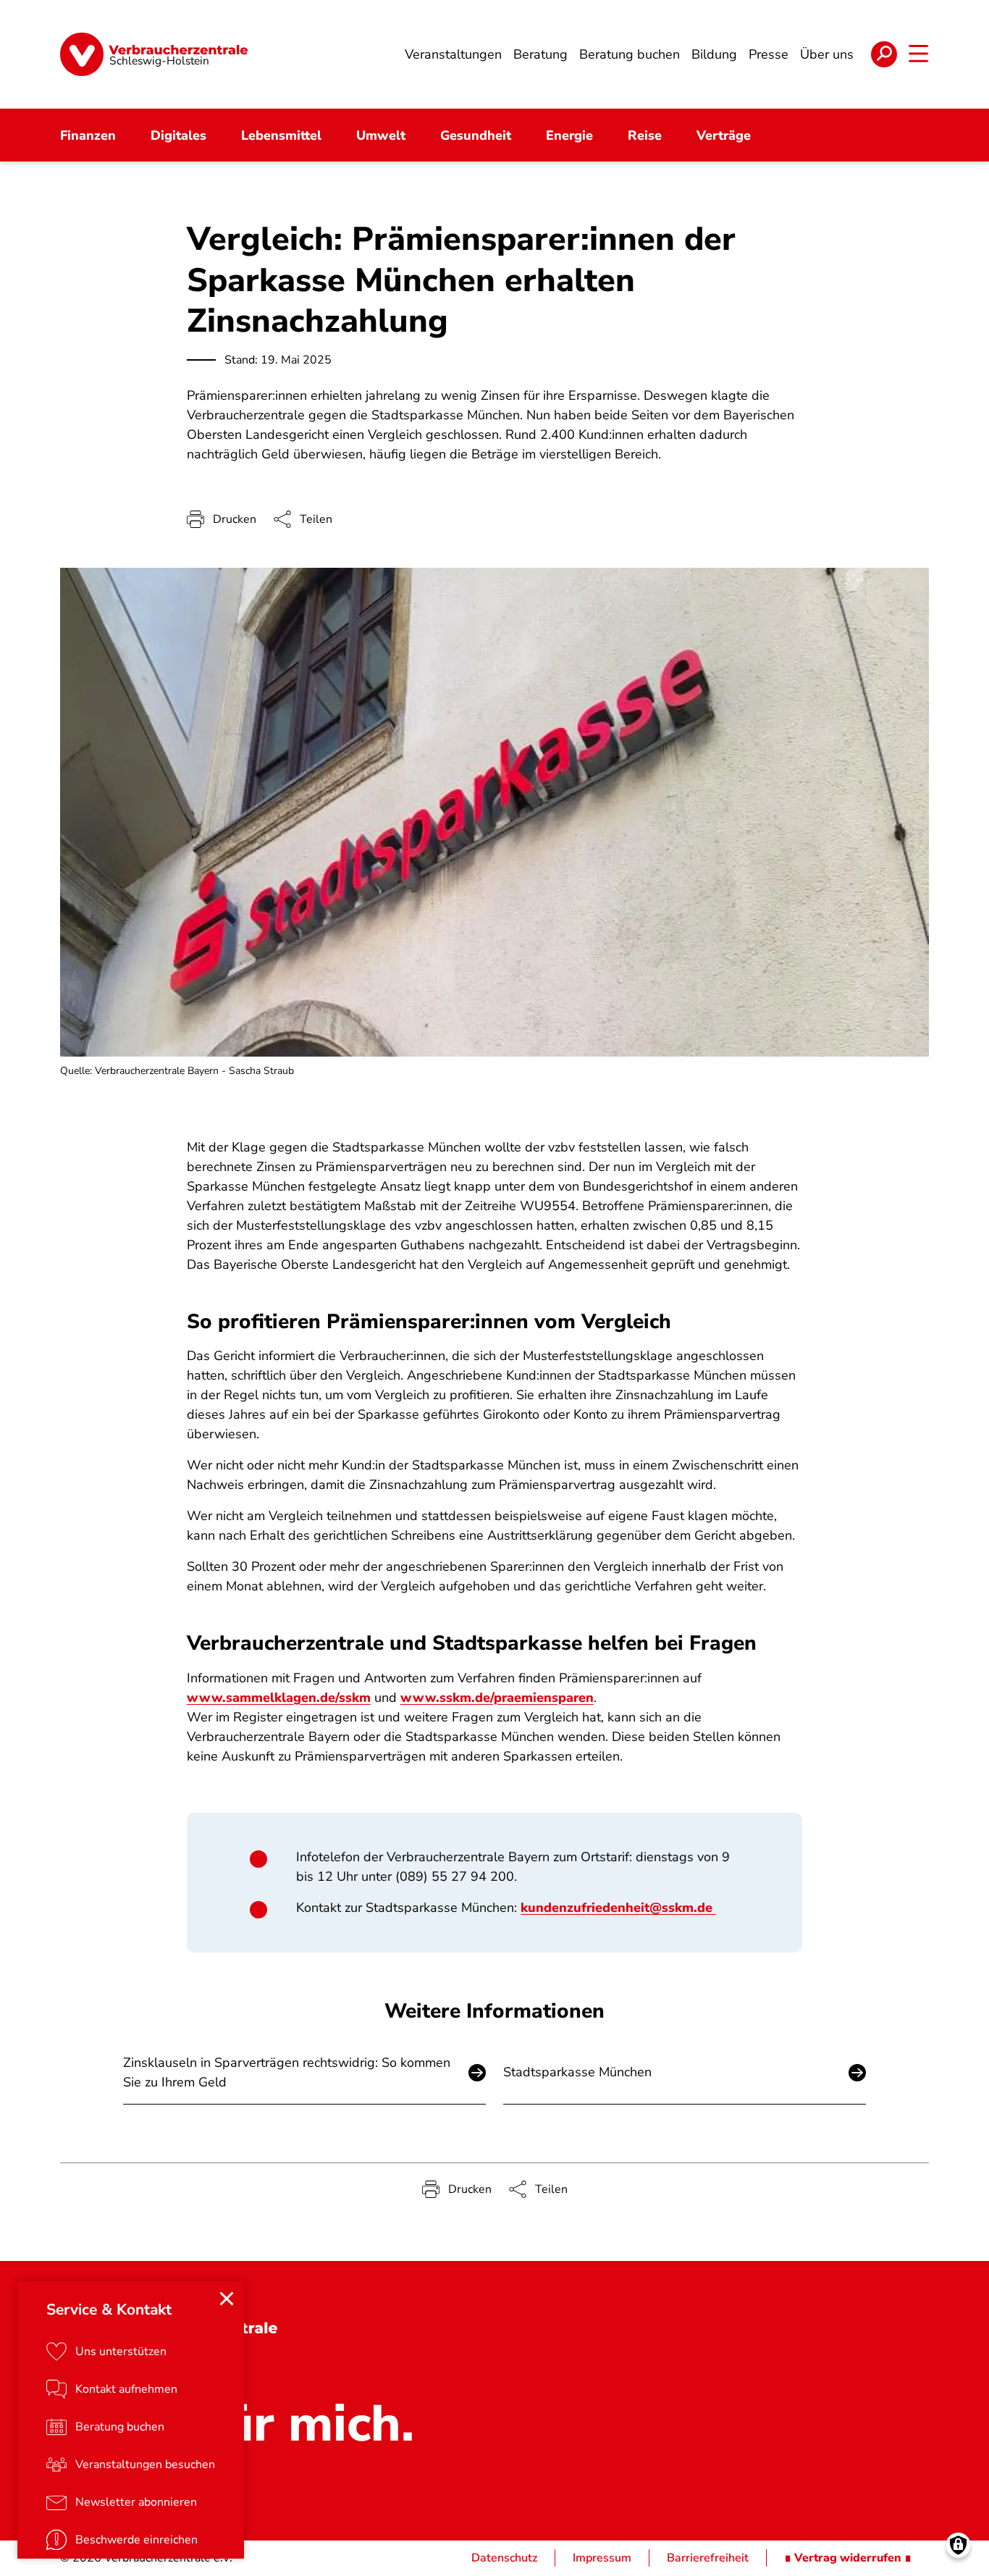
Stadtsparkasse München (577, 2072)
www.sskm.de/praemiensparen (497, 1698)
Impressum (602, 2558)
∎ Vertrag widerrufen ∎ (848, 2558)
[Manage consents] (958, 2545)
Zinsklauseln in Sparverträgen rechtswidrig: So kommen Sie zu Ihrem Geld (287, 2072)
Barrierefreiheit (708, 2558)
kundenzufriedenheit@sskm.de (618, 1908)
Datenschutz (504, 2558)
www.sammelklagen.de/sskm (279, 1698)
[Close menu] (227, 2299)
